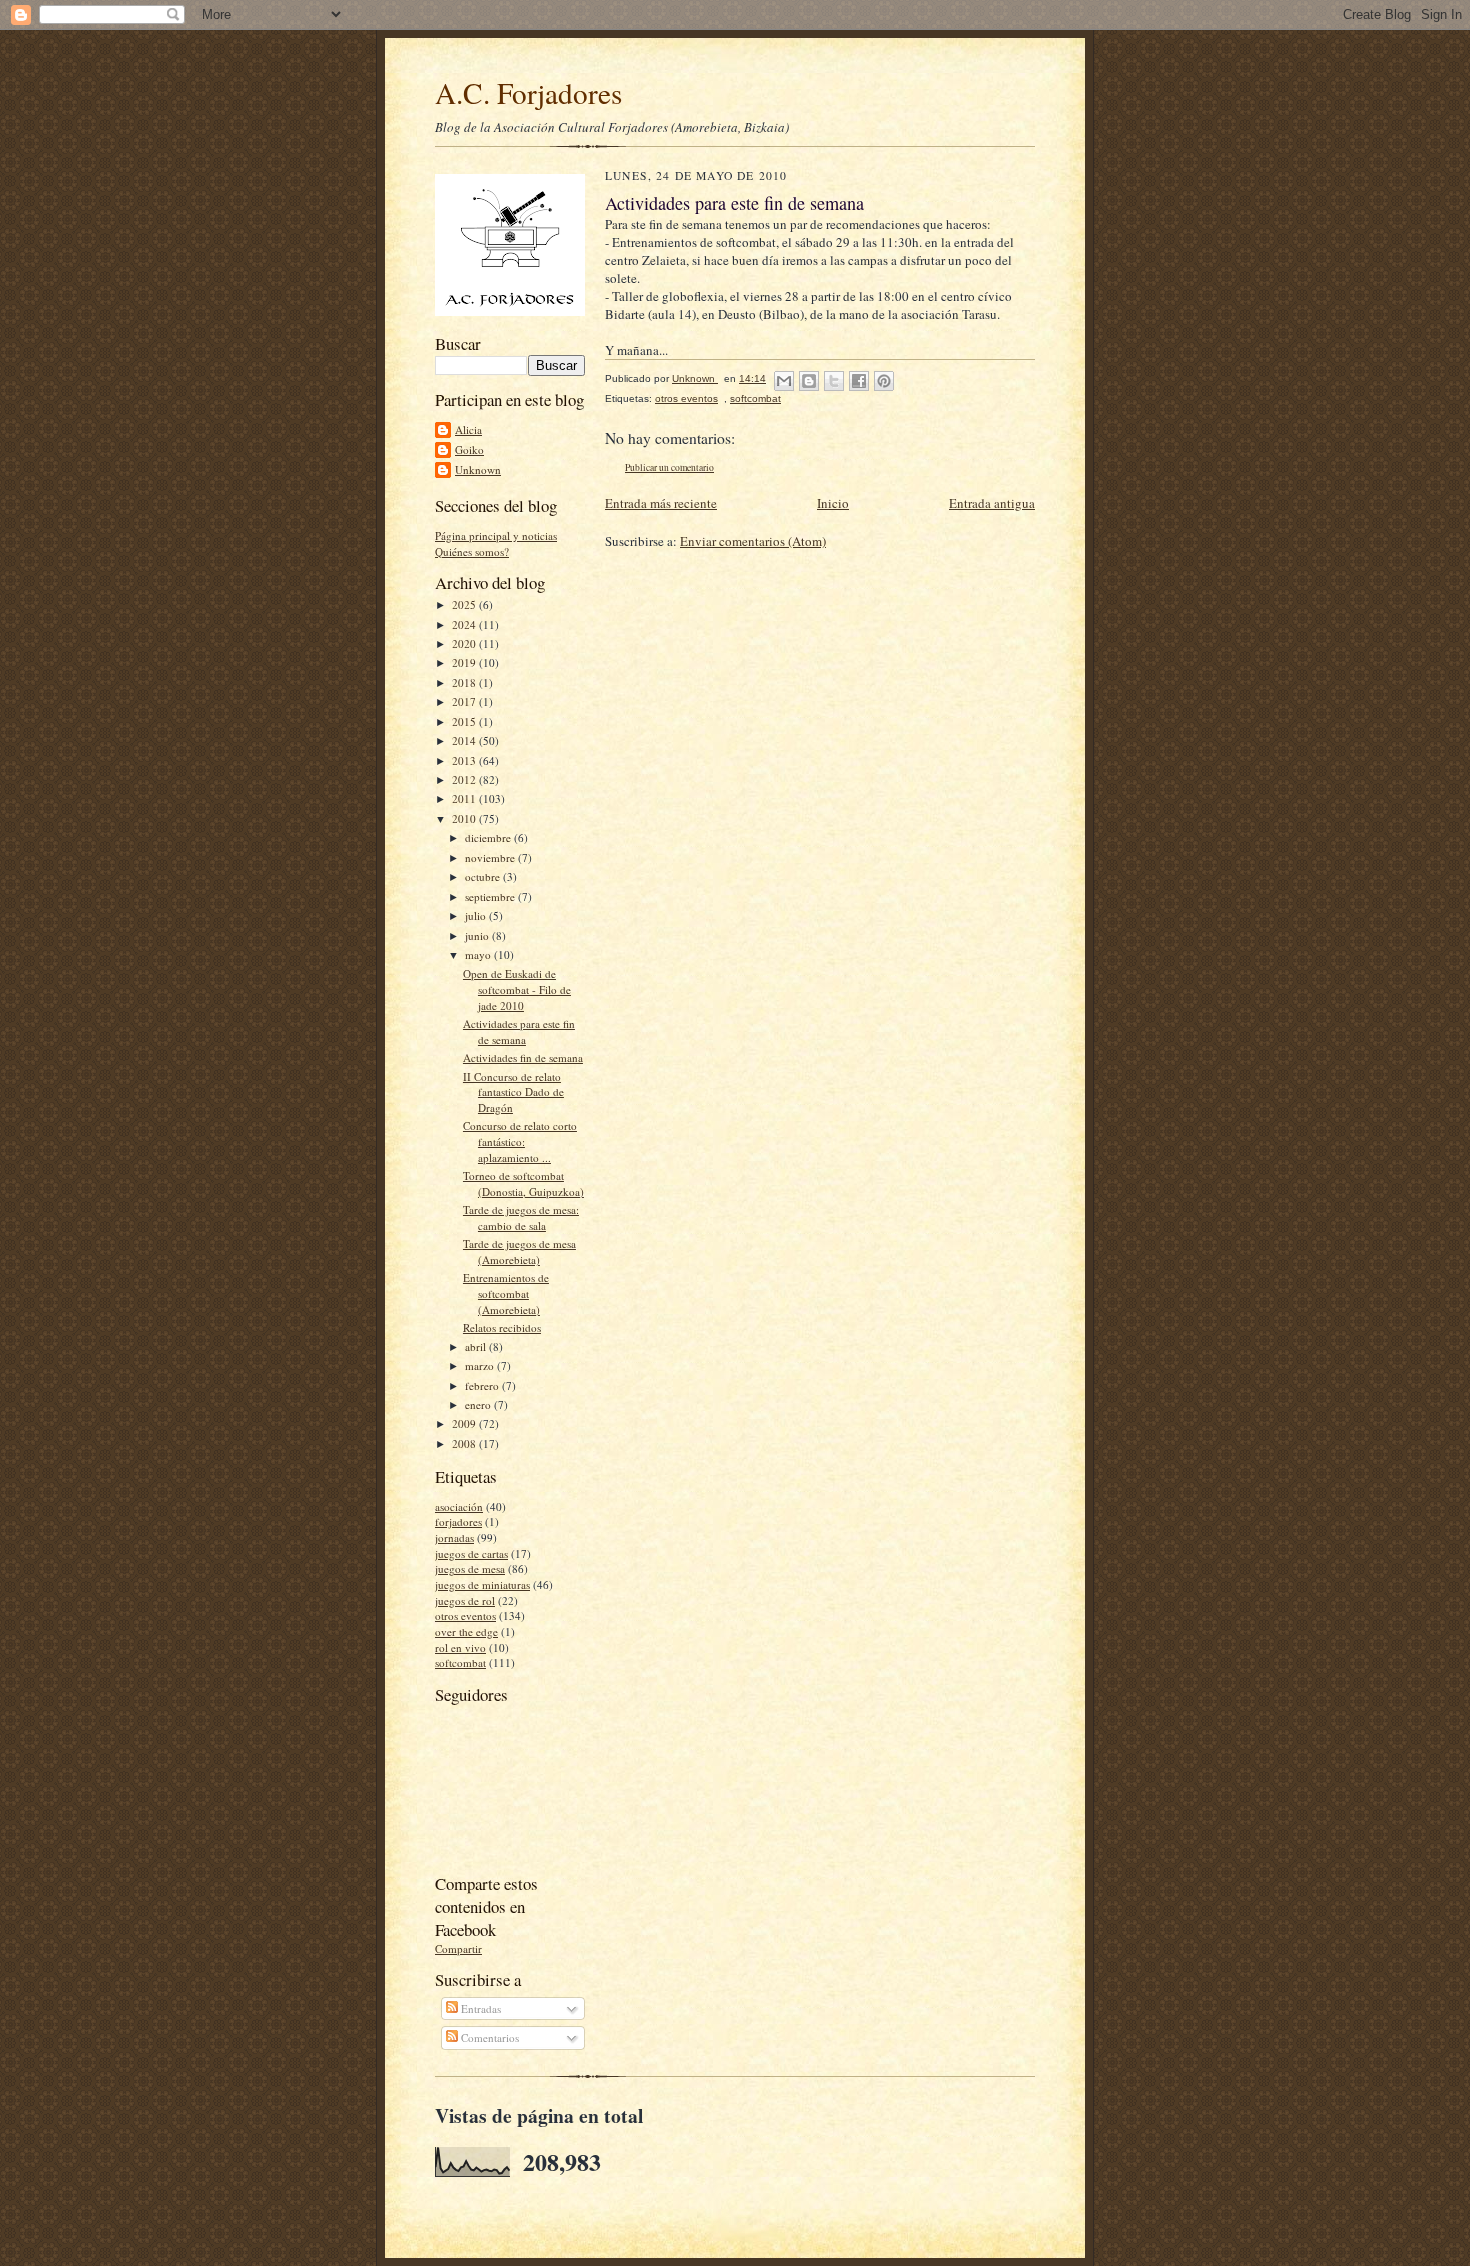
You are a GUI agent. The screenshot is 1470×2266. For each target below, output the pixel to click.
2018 (465, 682)
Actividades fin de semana (523, 1057)
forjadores (458, 1521)
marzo (481, 1365)
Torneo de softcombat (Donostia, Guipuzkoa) (523, 1183)
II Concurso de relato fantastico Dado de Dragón (513, 1092)
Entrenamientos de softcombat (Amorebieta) (506, 1293)
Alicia (468, 429)
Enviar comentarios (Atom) (753, 541)
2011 (465, 798)
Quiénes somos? (472, 551)
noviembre (491, 857)
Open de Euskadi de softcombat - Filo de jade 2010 (517, 989)
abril (477, 1346)
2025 (465, 604)
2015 (465, 721)
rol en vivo (460, 1647)
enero (479, 1404)
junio (478, 935)
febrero (483, 1385)
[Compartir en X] (834, 381)
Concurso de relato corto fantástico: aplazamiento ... (520, 1141)
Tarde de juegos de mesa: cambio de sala (521, 1217)
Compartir (458, 1948)
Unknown (478, 469)
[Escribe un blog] (809, 381)
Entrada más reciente (661, 503)
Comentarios (488, 2037)
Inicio (833, 503)
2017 (465, 701)
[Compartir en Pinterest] (884, 381)
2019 (465, 662)
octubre (484, 876)
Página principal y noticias (496, 535)
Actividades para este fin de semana (519, 1031)
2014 (465, 740)
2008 (465, 1443)
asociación (459, 1506)
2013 (465, 760)
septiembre (491, 896)
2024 (465, 624)
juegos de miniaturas (482, 1584)
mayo (479, 954)
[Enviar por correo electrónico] (784, 381)
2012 (465, 779)
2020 (465, 643)
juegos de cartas (471, 1553)
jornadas (454, 1537)
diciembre (489, 837)
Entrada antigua (992, 503)
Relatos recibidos (502, 1327)
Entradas (479, 2008)
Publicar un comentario (669, 467)
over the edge (466, 1631)
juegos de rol (465, 1600)
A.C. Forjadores (528, 92)
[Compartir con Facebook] (859, 381)
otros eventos (465, 1615)
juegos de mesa (470, 1568)
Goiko (469, 449)
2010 (465, 818)
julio (477, 915)
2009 (465, 1423)
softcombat (460, 1662)
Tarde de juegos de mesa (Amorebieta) (519, 1251)
